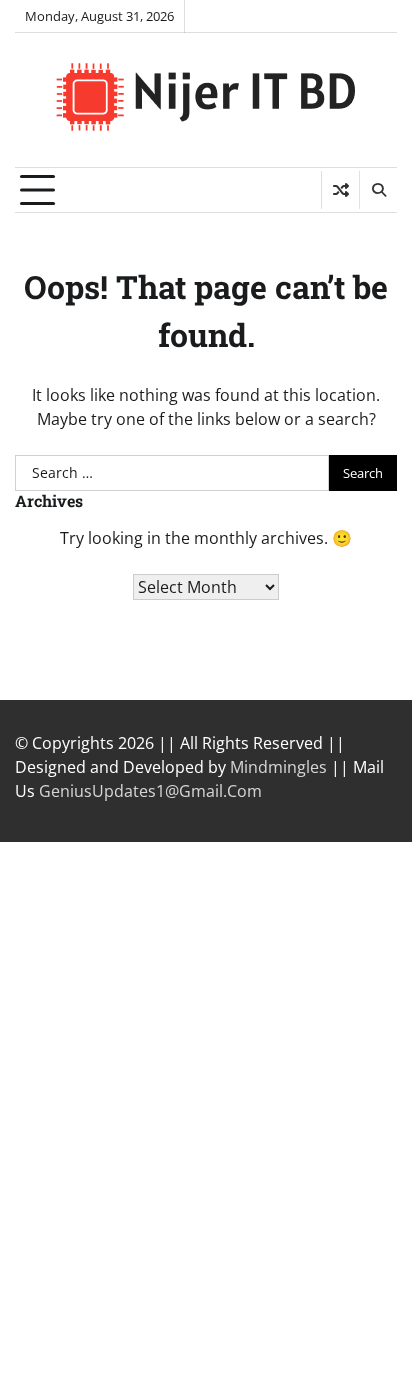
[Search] (378, 190)
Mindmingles (278, 767)
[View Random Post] (340, 190)
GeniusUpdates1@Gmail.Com (150, 791)
